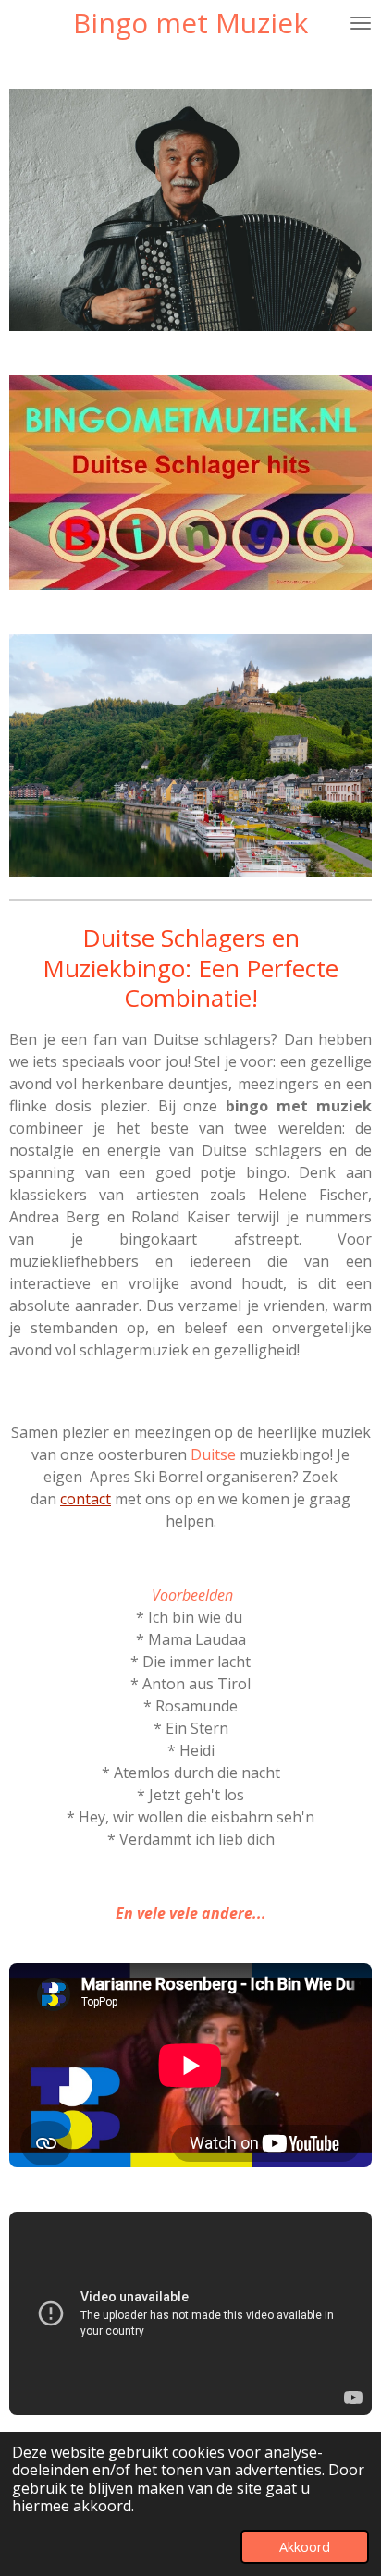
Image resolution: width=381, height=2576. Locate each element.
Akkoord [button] (305, 2547)
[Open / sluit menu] (361, 23)
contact (86, 1499)
